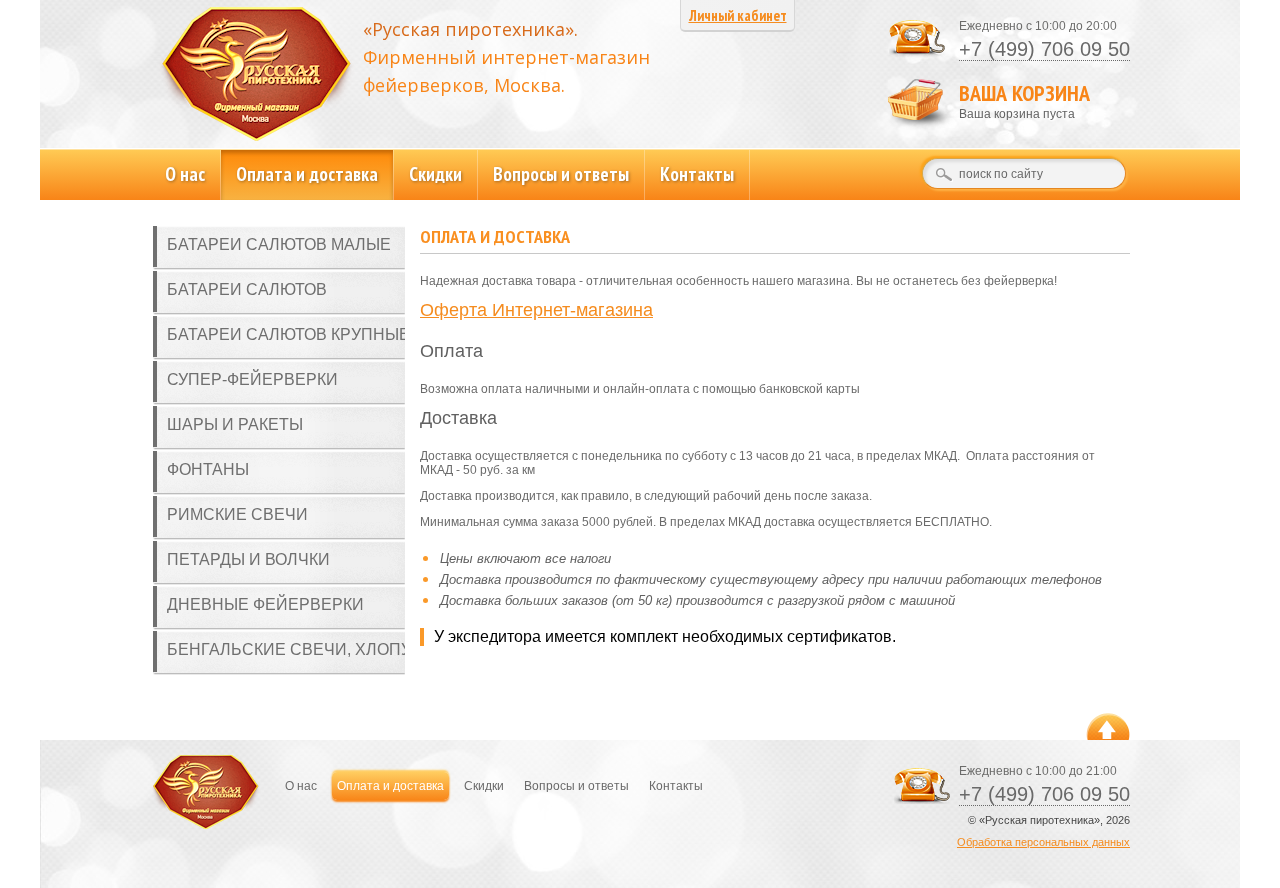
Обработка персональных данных (1043, 842)
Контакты (697, 174)
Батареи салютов (247, 289)
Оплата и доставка (307, 174)
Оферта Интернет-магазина (536, 310)
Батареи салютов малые (279, 244)
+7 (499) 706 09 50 (1044, 49)
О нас (185, 174)
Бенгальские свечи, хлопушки (286, 649)
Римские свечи (237, 514)
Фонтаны (208, 469)
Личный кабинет (738, 15)
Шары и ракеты (235, 424)
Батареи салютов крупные (286, 334)
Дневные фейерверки (265, 604)
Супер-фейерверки (252, 379)
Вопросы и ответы (561, 174)
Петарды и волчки (248, 559)
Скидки (435, 174)
